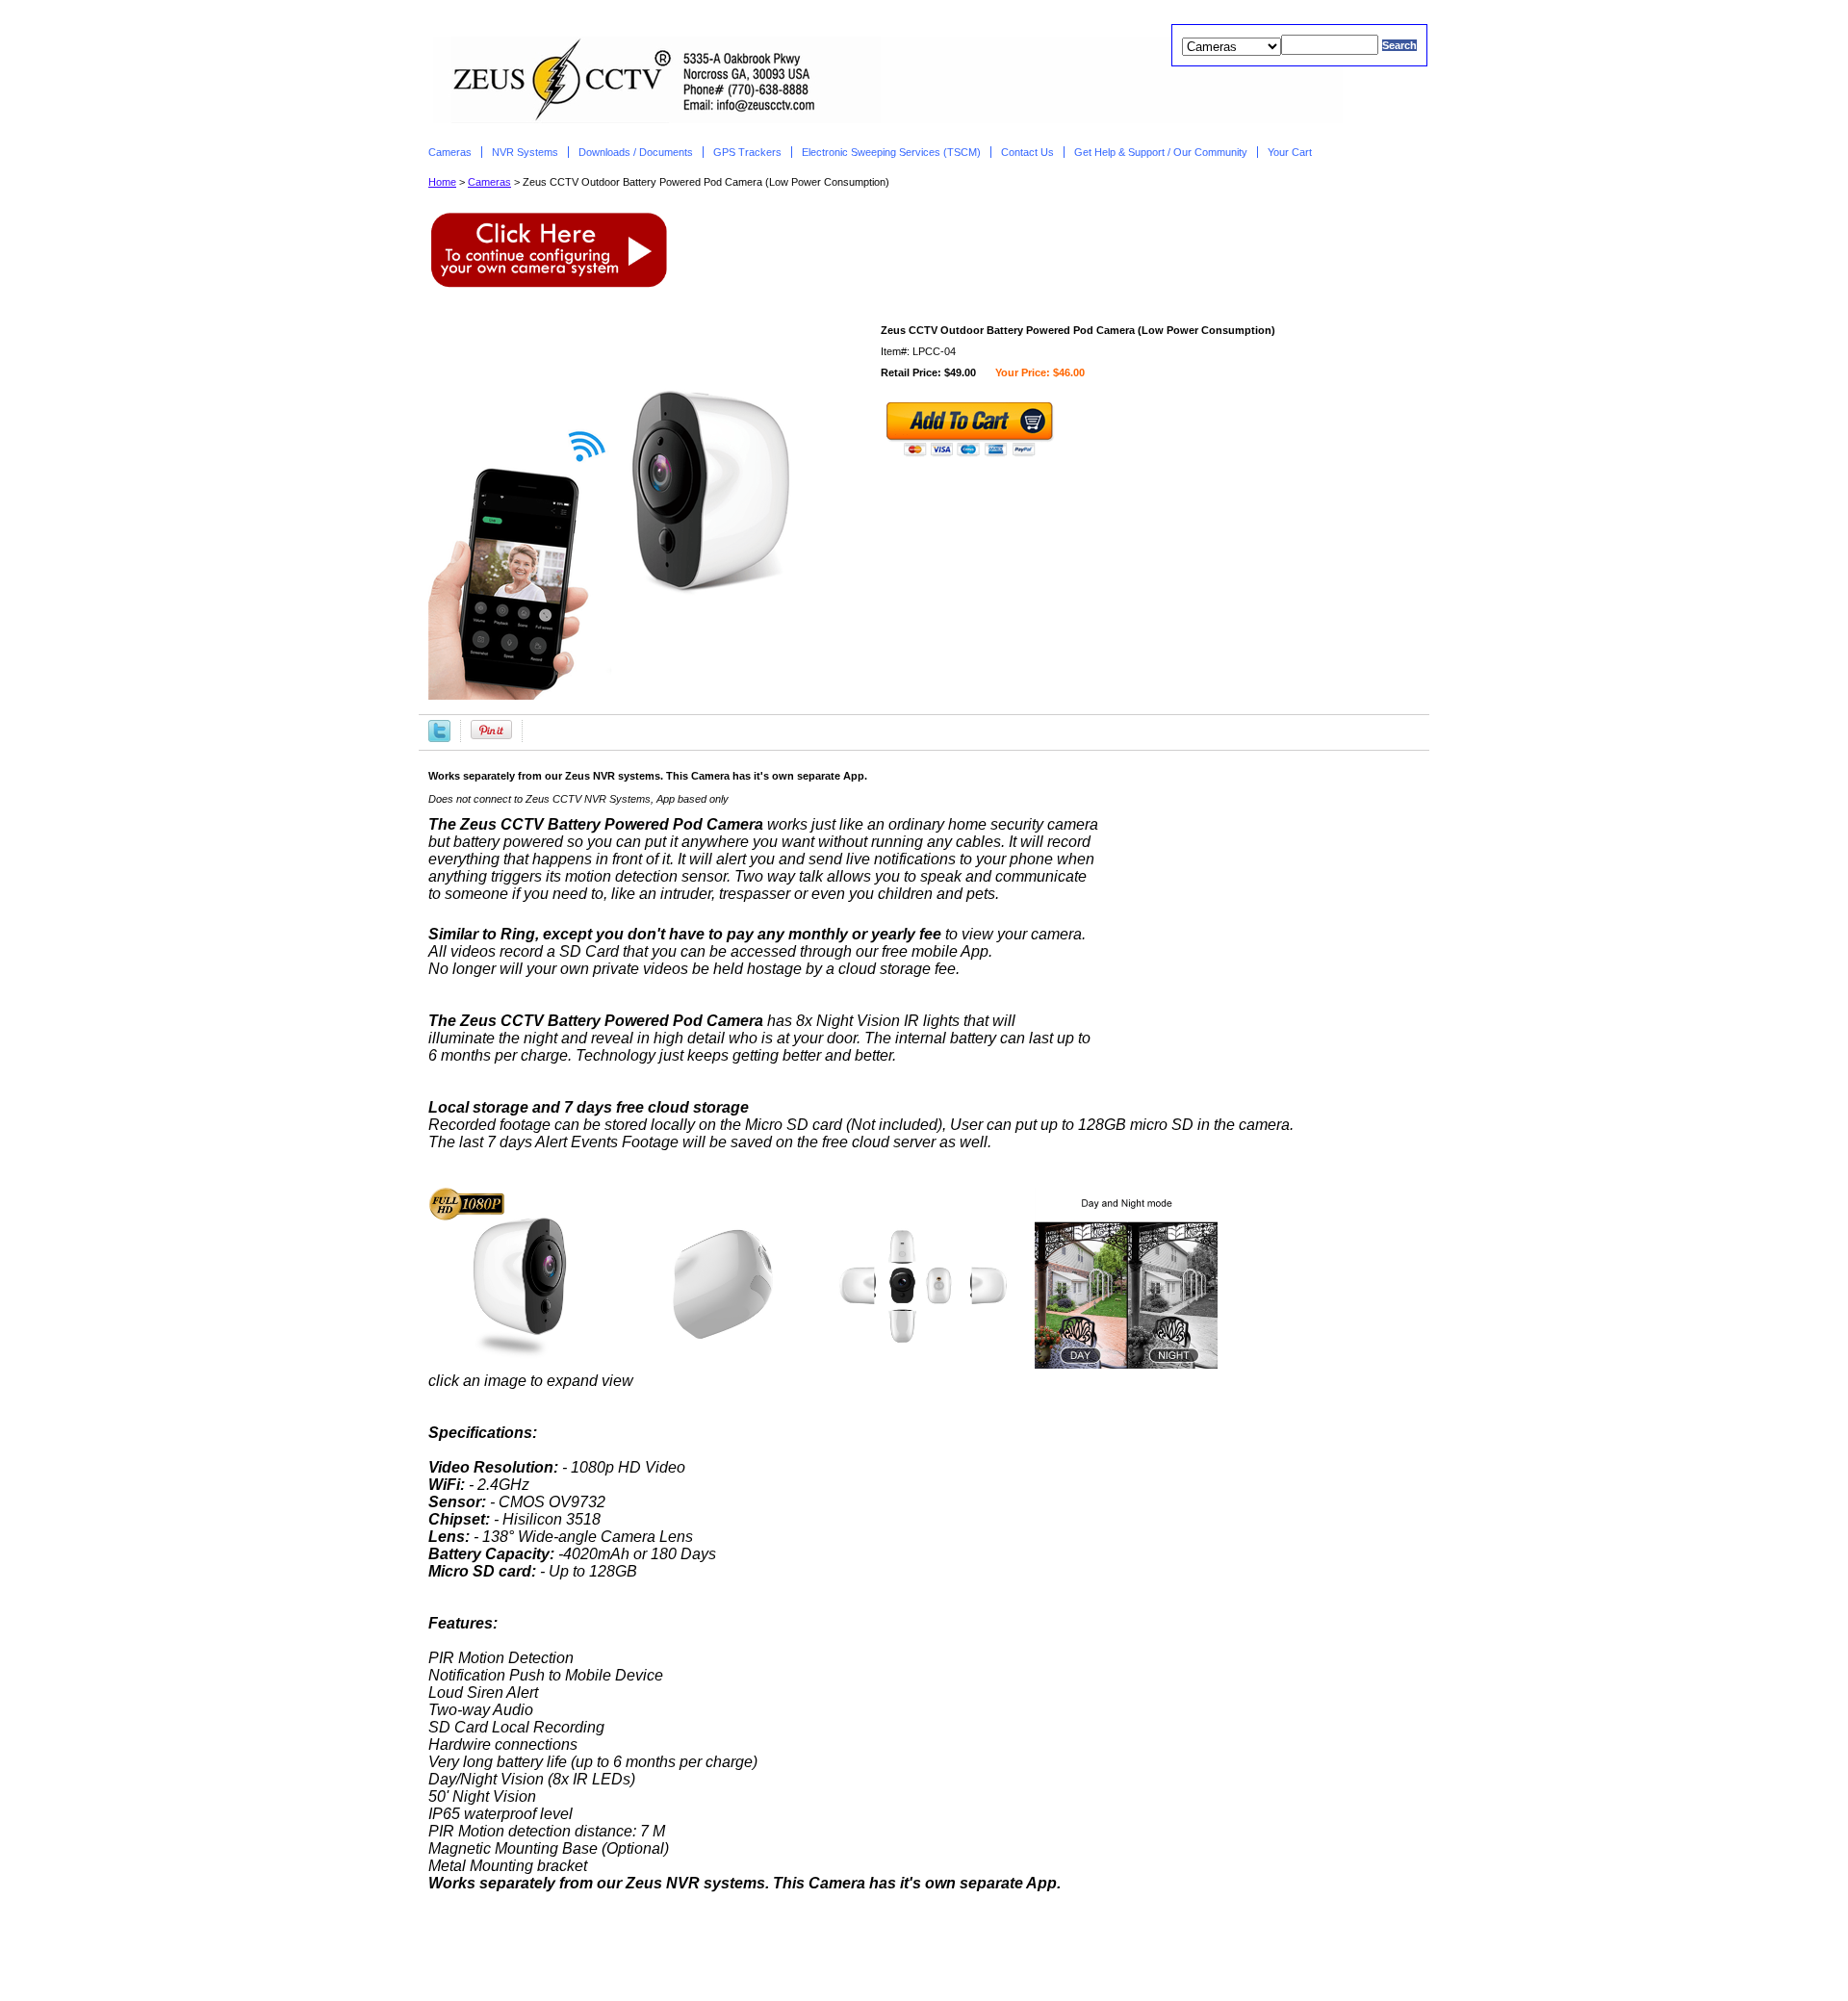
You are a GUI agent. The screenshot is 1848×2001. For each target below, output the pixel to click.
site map (1038, 1953)
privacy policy (869, 1953)
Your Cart (1291, 152)
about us (779, 1953)
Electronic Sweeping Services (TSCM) (891, 152)
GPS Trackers (747, 152)
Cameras (450, 152)
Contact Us (1027, 152)
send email (963, 1953)
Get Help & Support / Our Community (1161, 152)
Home (442, 182)
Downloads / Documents (636, 152)
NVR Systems (525, 152)
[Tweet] (439, 730)
